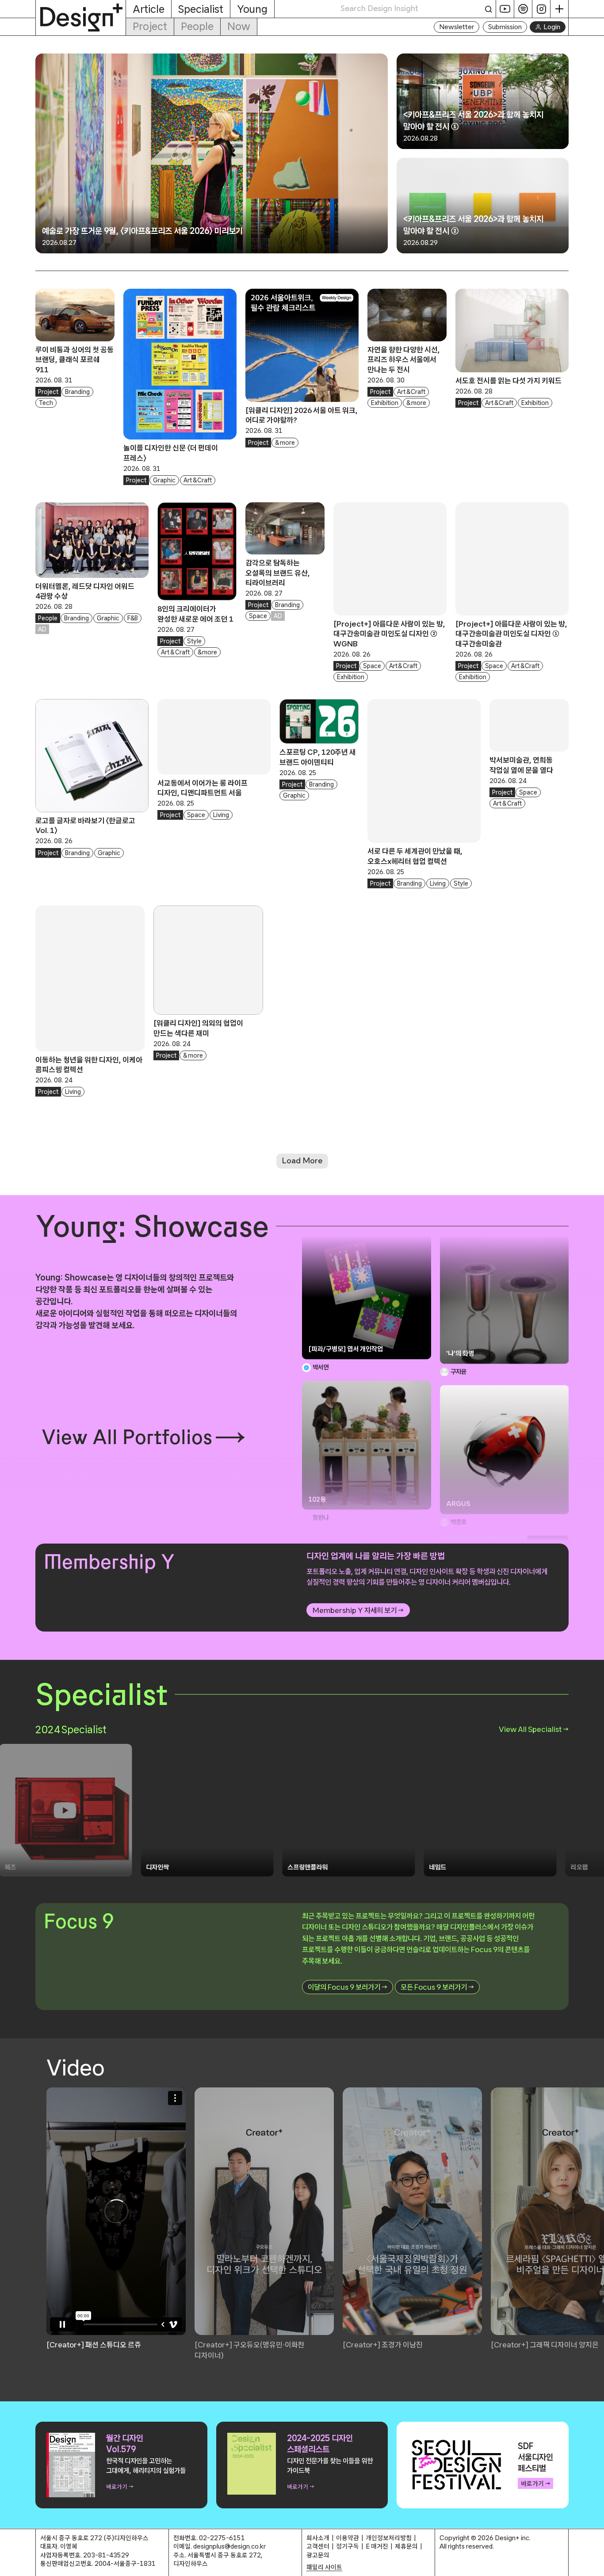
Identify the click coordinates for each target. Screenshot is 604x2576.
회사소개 (318, 2538)
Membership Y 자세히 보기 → (358, 1610)
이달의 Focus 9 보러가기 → (348, 1987)
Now (239, 26)
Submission (505, 27)
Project (150, 26)
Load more (302, 1161)
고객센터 (318, 2546)
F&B (133, 618)
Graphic (164, 480)
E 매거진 (377, 2546)
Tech (46, 403)
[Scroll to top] (595, 2565)
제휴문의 (406, 2546)
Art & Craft (198, 480)
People (197, 26)
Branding (77, 392)
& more (285, 443)
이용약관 (348, 2538)
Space (258, 616)
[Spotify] (523, 9)
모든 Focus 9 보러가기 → (437, 1987)
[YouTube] (505, 9)
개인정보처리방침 (389, 2538)
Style (194, 641)
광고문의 (318, 2555)
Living (221, 815)
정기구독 (348, 2546)
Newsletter (457, 27)
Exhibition (385, 403)
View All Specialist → (534, 1729)
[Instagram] (541, 9)
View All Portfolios (127, 1437)
